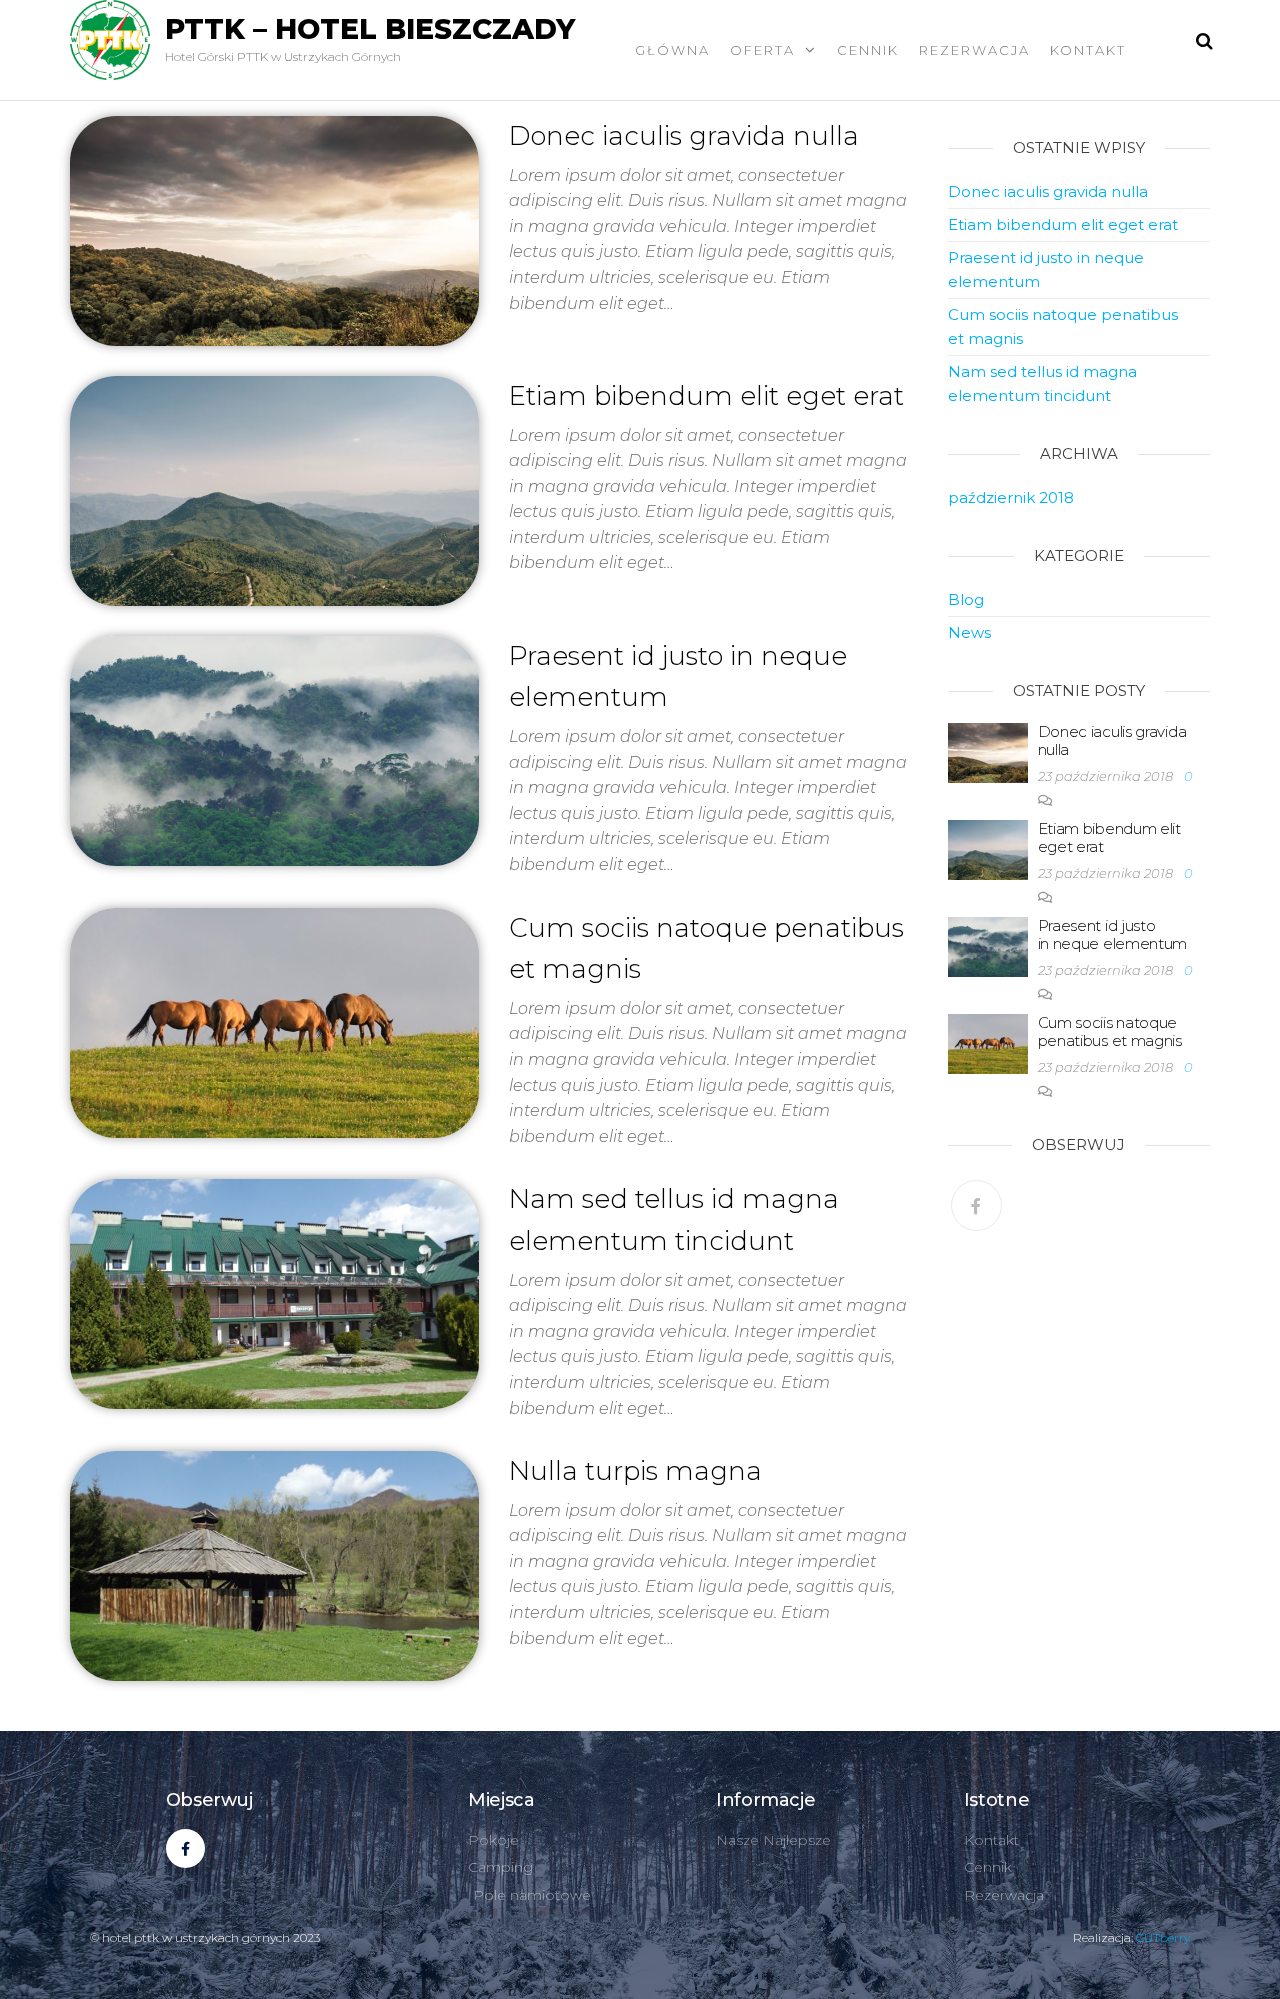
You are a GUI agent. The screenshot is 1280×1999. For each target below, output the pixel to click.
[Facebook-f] (185, 1848)
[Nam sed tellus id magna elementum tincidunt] (274, 1293)
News (969, 632)
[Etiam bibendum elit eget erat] (274, 489)
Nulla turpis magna (635, 1471)
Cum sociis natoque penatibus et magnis (1110, 1031)
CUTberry (1163, 1937)
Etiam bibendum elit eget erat (706, 396)
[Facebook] (976, 1205)
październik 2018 (1011, 497)
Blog (966, 599)
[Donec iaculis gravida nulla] (274, 229)
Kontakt (1088, 50)
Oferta (762, 50)
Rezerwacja (974, 50)
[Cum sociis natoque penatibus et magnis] (274, 1021)
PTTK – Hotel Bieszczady (370, 29)
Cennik (868, 50)
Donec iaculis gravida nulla (684, 136)
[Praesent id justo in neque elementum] (274, 749)
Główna (672, 50)
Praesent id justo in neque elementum (1113, 934)
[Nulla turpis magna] (274, 1565)
